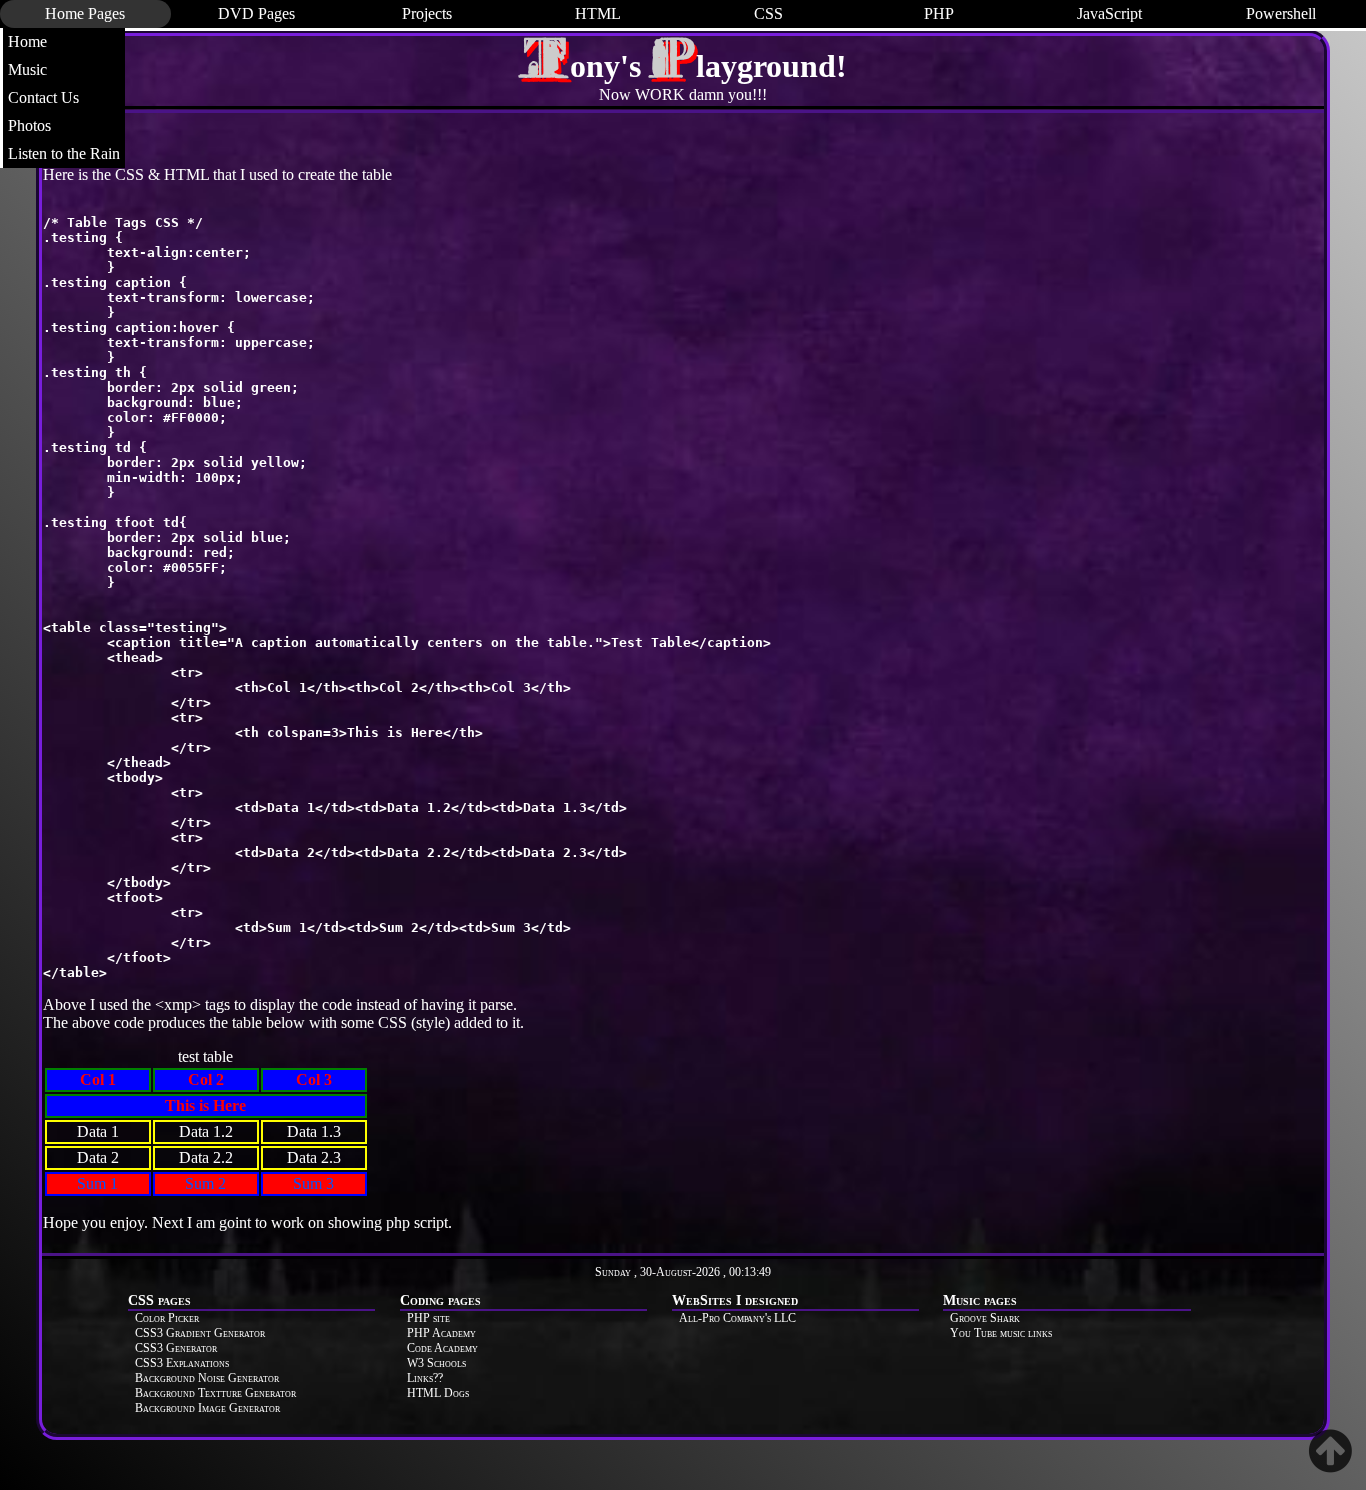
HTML (598, 13)
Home (27, 41)
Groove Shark (985, 1318)
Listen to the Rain (64, 153)
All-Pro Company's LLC (737, 1318)
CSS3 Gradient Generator (200, 1333)
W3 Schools (436, 1363)
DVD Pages (256, 13)
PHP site (428, 1318)
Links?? (425, 1378)
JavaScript (1109, 13)
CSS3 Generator (176, 1348)
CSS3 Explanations (182, 1363)
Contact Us (43, 97)
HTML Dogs (438, 1393)
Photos (29, 125)
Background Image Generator (207, 1408)
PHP (939, 13)
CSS (768, 13)
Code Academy (442, 1348)
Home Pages (85, 13)
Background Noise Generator (207, 1378)
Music (27, 69)
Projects (427, 13)
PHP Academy (441, 1333)
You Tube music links (1001, 1333)
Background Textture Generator (215, 1393)
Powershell (1281, 13)
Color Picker (167, 1318)
